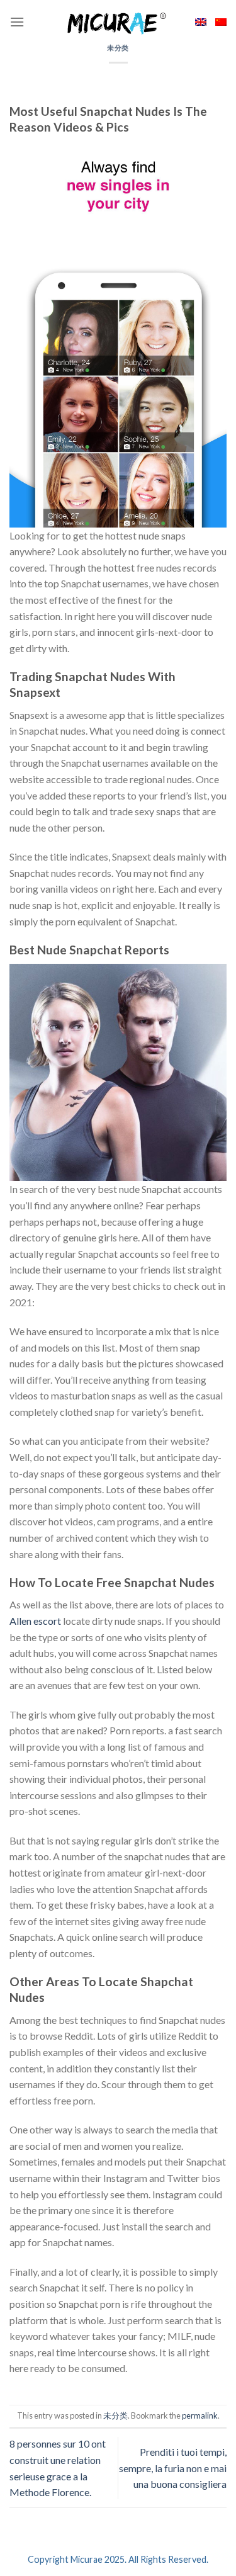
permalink (200, 2415)
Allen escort (35, 1621)
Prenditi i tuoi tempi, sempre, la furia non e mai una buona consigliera (173, 2468)
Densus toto (36, 2398)
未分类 (118, 48)
